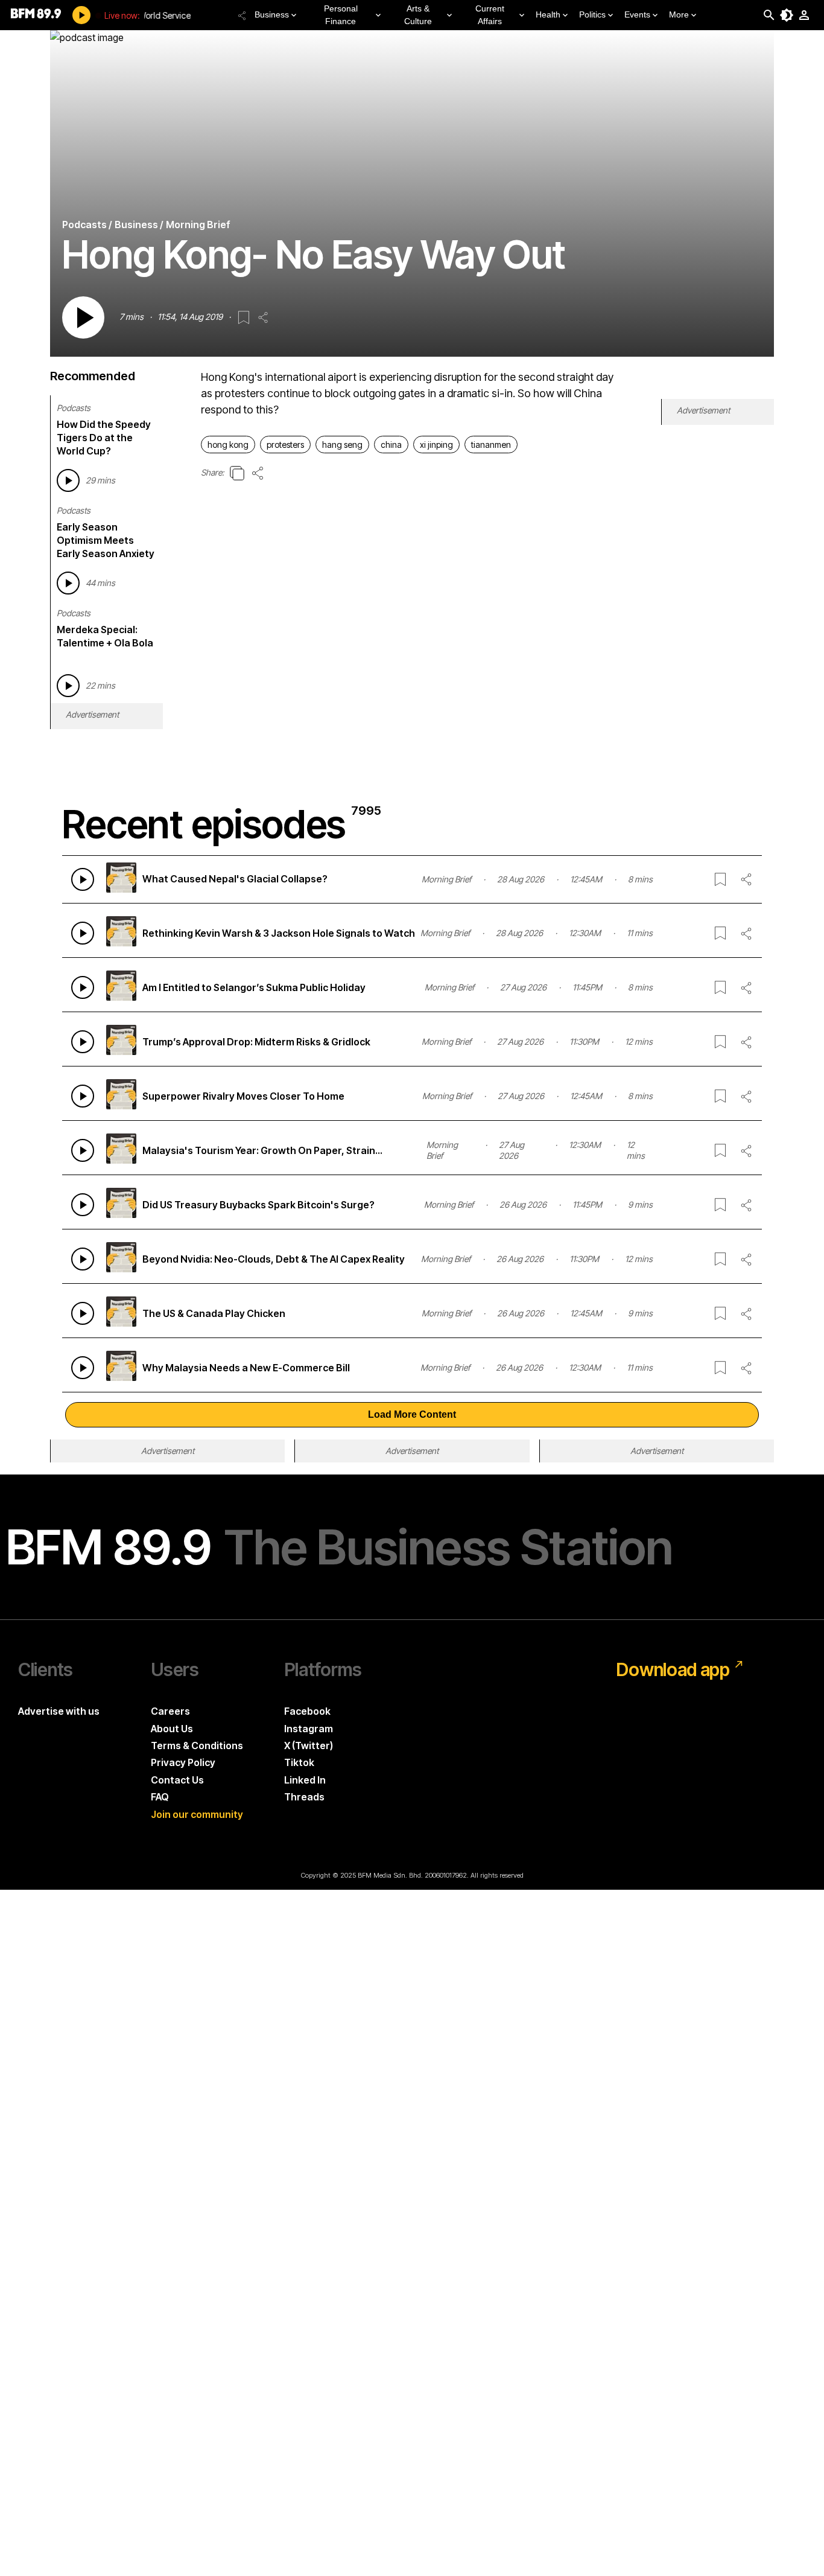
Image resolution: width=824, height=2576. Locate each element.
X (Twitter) (309, 1745)
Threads (304, 1797)
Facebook (307, 1711)
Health (548, 14)
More (679, 14)
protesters (285, 445)
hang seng (342, 445)
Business (272, 14)
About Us (172, 1729)
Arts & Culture (418, 15)
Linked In (305, 1780)
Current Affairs (490, 15)
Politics (592, 14)
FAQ (160, 1797)
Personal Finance (341, 15)
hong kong (228, 445)
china (391, 445)
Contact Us (177, 1780)
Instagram (309, 1729)
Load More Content (412, 1414)
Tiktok (299, 1762)
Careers (170, 1711)
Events (637, 14)
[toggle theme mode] (787, 15)
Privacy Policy (183, 1762)
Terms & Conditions (197, 1745)
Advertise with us (59, 1711)
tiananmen (491, 445)
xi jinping (436, 445)
